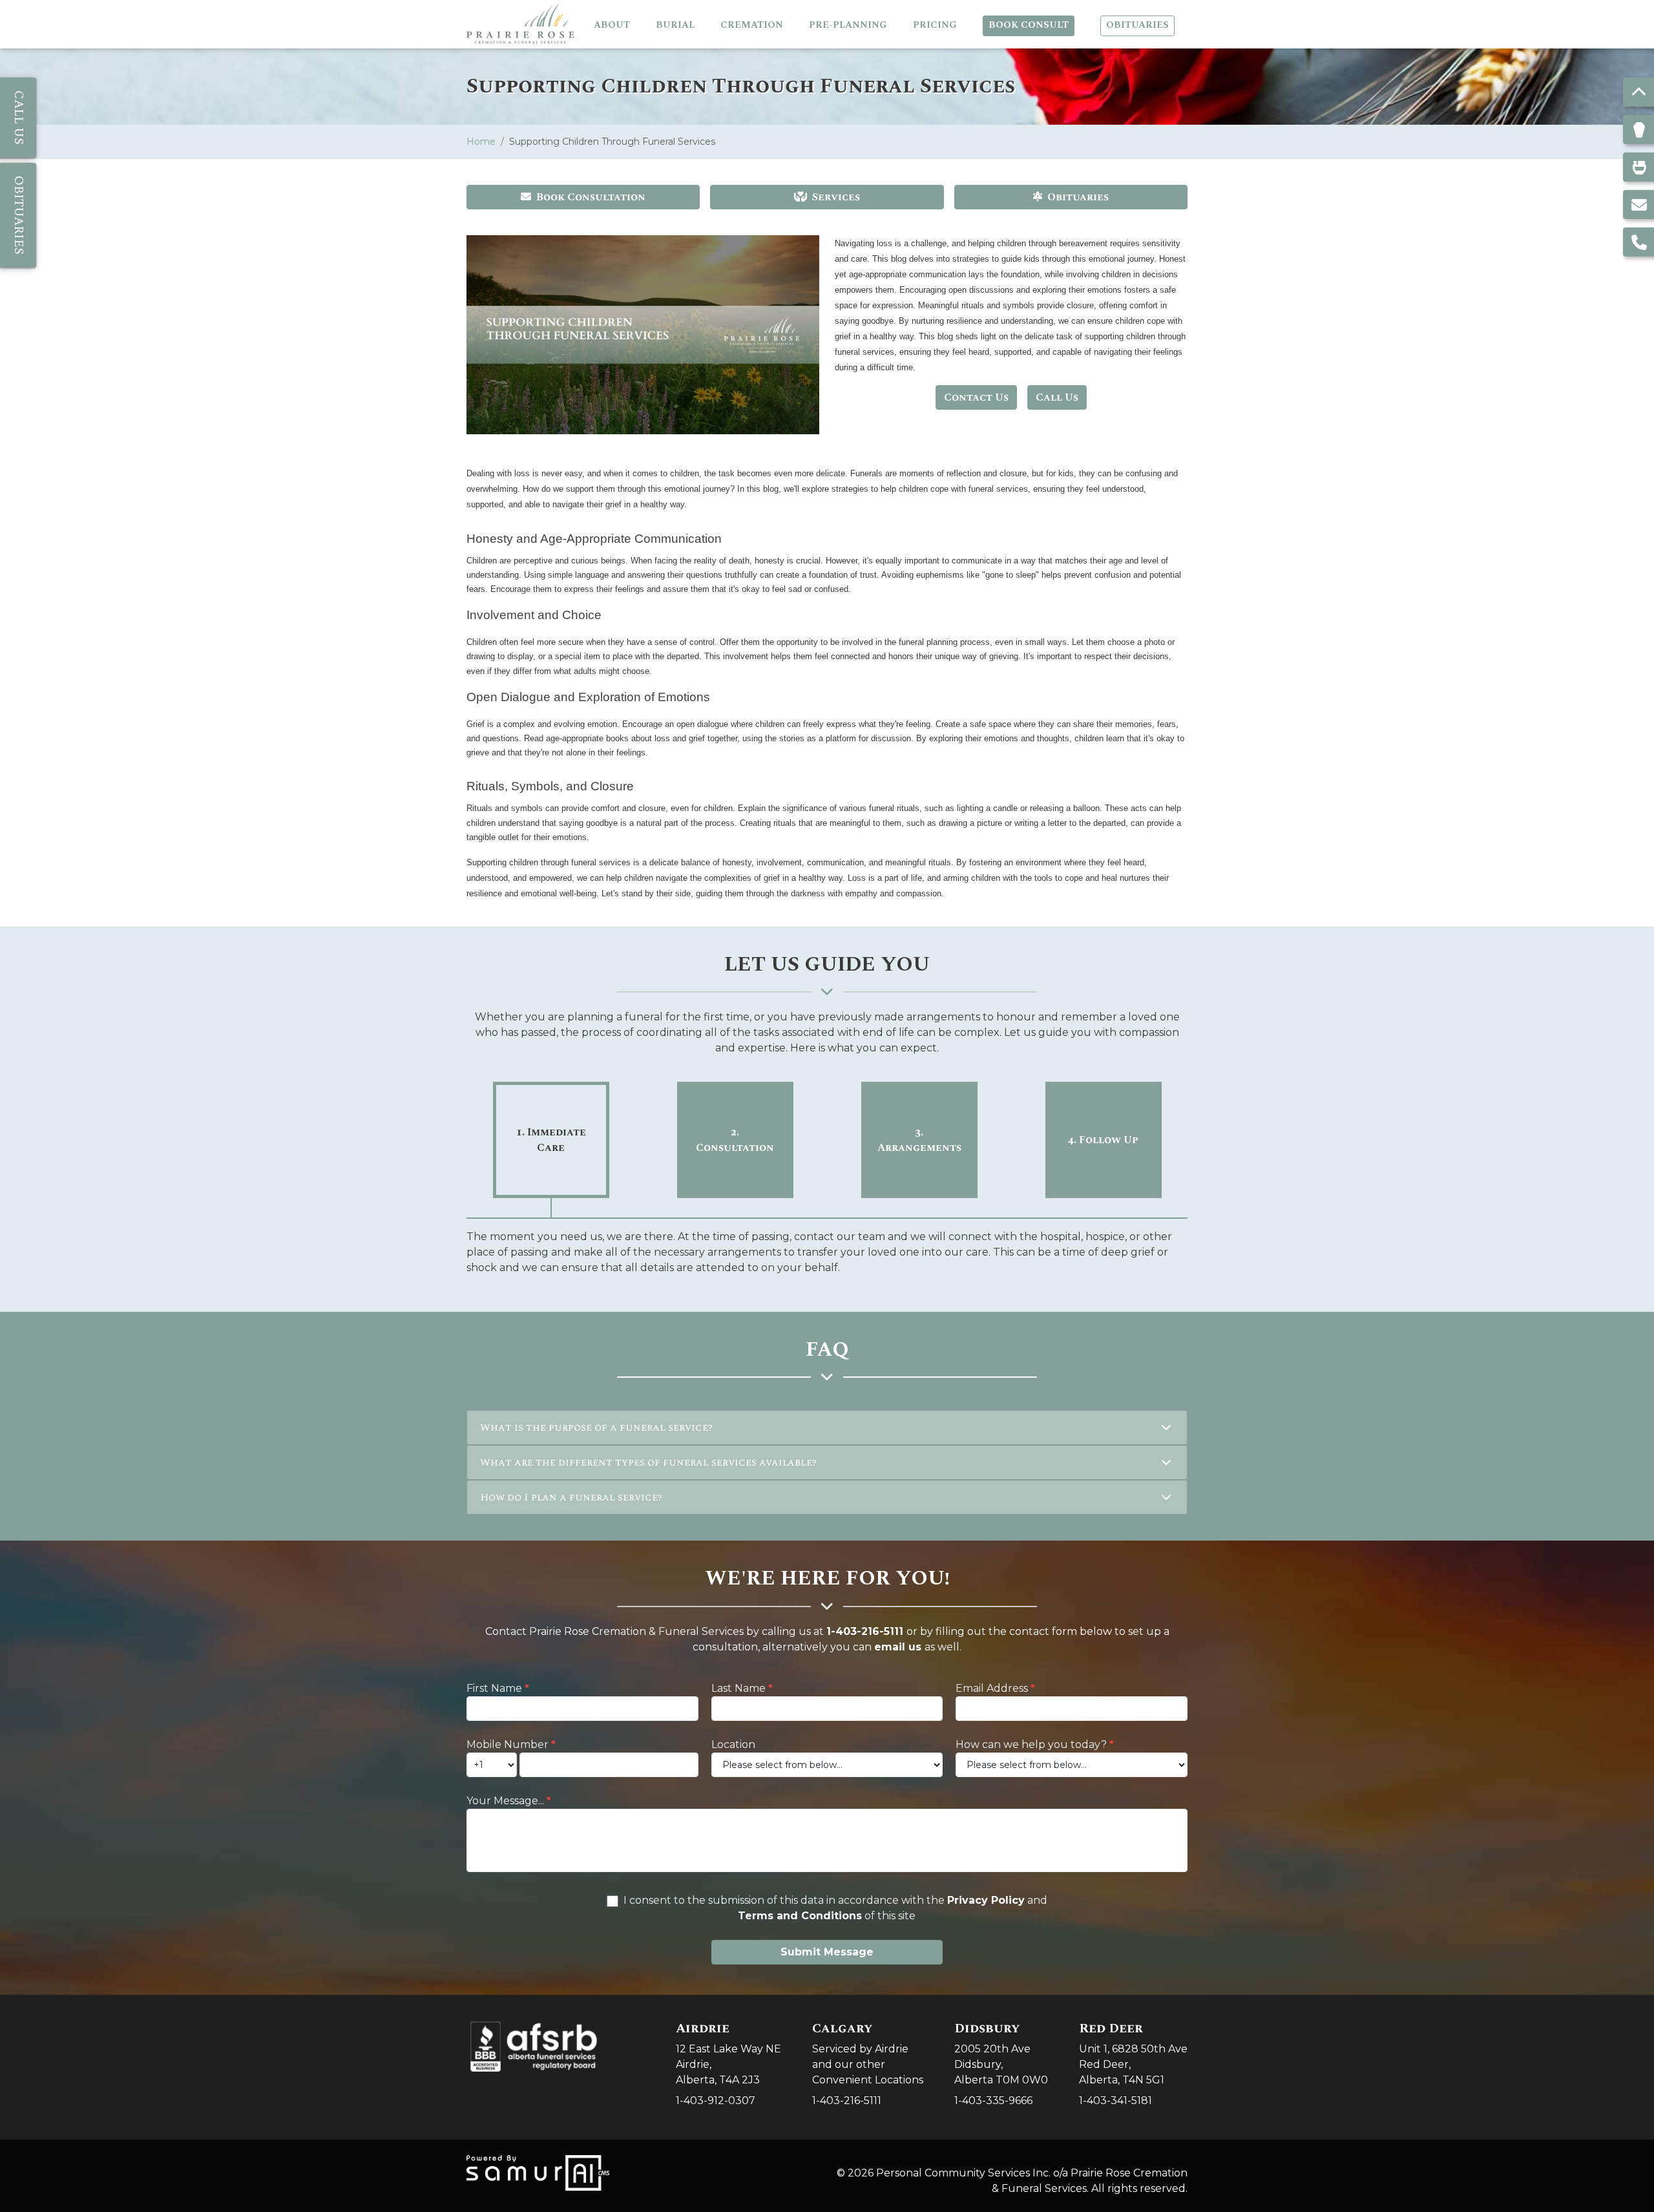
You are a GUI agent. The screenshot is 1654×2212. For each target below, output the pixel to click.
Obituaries (1137, 25)
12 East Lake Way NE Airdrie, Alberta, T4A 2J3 (728, 2053)
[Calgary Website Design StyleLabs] (538, 2172)
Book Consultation (591, 197)
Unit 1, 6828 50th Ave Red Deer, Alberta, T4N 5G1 (1133, 2053)
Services (836, 197)
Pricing (935, 25)
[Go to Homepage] (520, 24)
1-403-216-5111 (865, 1631)
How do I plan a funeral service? (571, 1497)
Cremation (752, 25)
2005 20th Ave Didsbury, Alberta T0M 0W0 (1001, 2053)
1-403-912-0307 (716, 2101)
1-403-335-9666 (993, 2101)
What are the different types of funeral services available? (648, 1462)
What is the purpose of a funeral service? (596, 1427)
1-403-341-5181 (1115, 2101)
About (612, 25)
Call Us (1057, 397)
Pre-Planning (848, 25)
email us (898, 1647)
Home (481, 142)
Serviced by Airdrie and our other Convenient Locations (868, 2053)
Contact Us (976, 397)
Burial (675, 25)
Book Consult (1029, 25)
